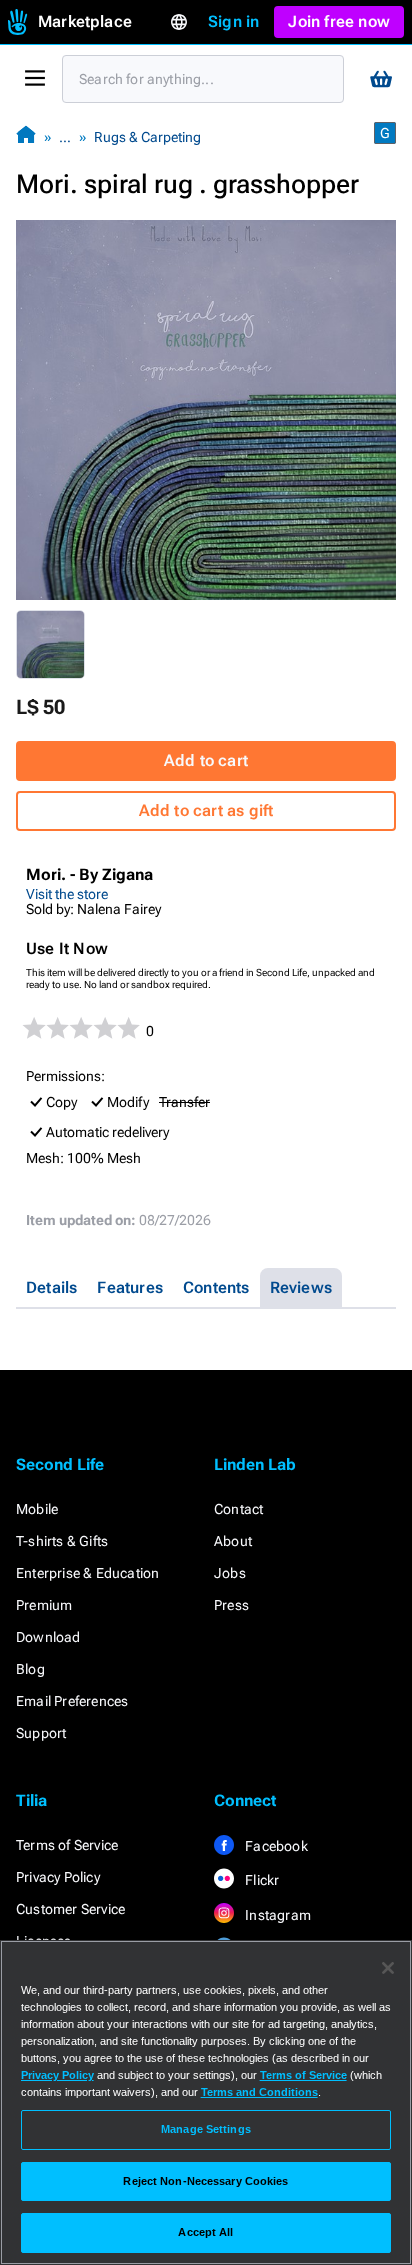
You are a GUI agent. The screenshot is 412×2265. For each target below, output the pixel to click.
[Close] (388, 1968)
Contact (238, 1509)
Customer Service (70, 1909)
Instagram (276, 1915)
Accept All (205, 2232)
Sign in (233, 21)
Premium (44, 1605)
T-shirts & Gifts (62, 1541)
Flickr (260, 1880)
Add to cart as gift (206, 810)
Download (48, 1637)
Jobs (230, 1573)
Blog (30, 1669)
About (233, 1541)
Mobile (37, 1509)
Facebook (275, 1846)
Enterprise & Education (87, 1573)
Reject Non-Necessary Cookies (205, 2181)
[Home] (26, 136)
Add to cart (206, 760)
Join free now (339, 21)
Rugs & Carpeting (147, 137)
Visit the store (67, 894)
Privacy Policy (58, 1877)
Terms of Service (67, 1845)
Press (231, 1605)
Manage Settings (206, 2129)
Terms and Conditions (259, 2092)
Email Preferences (72, 1701)
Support (41, 1733)
